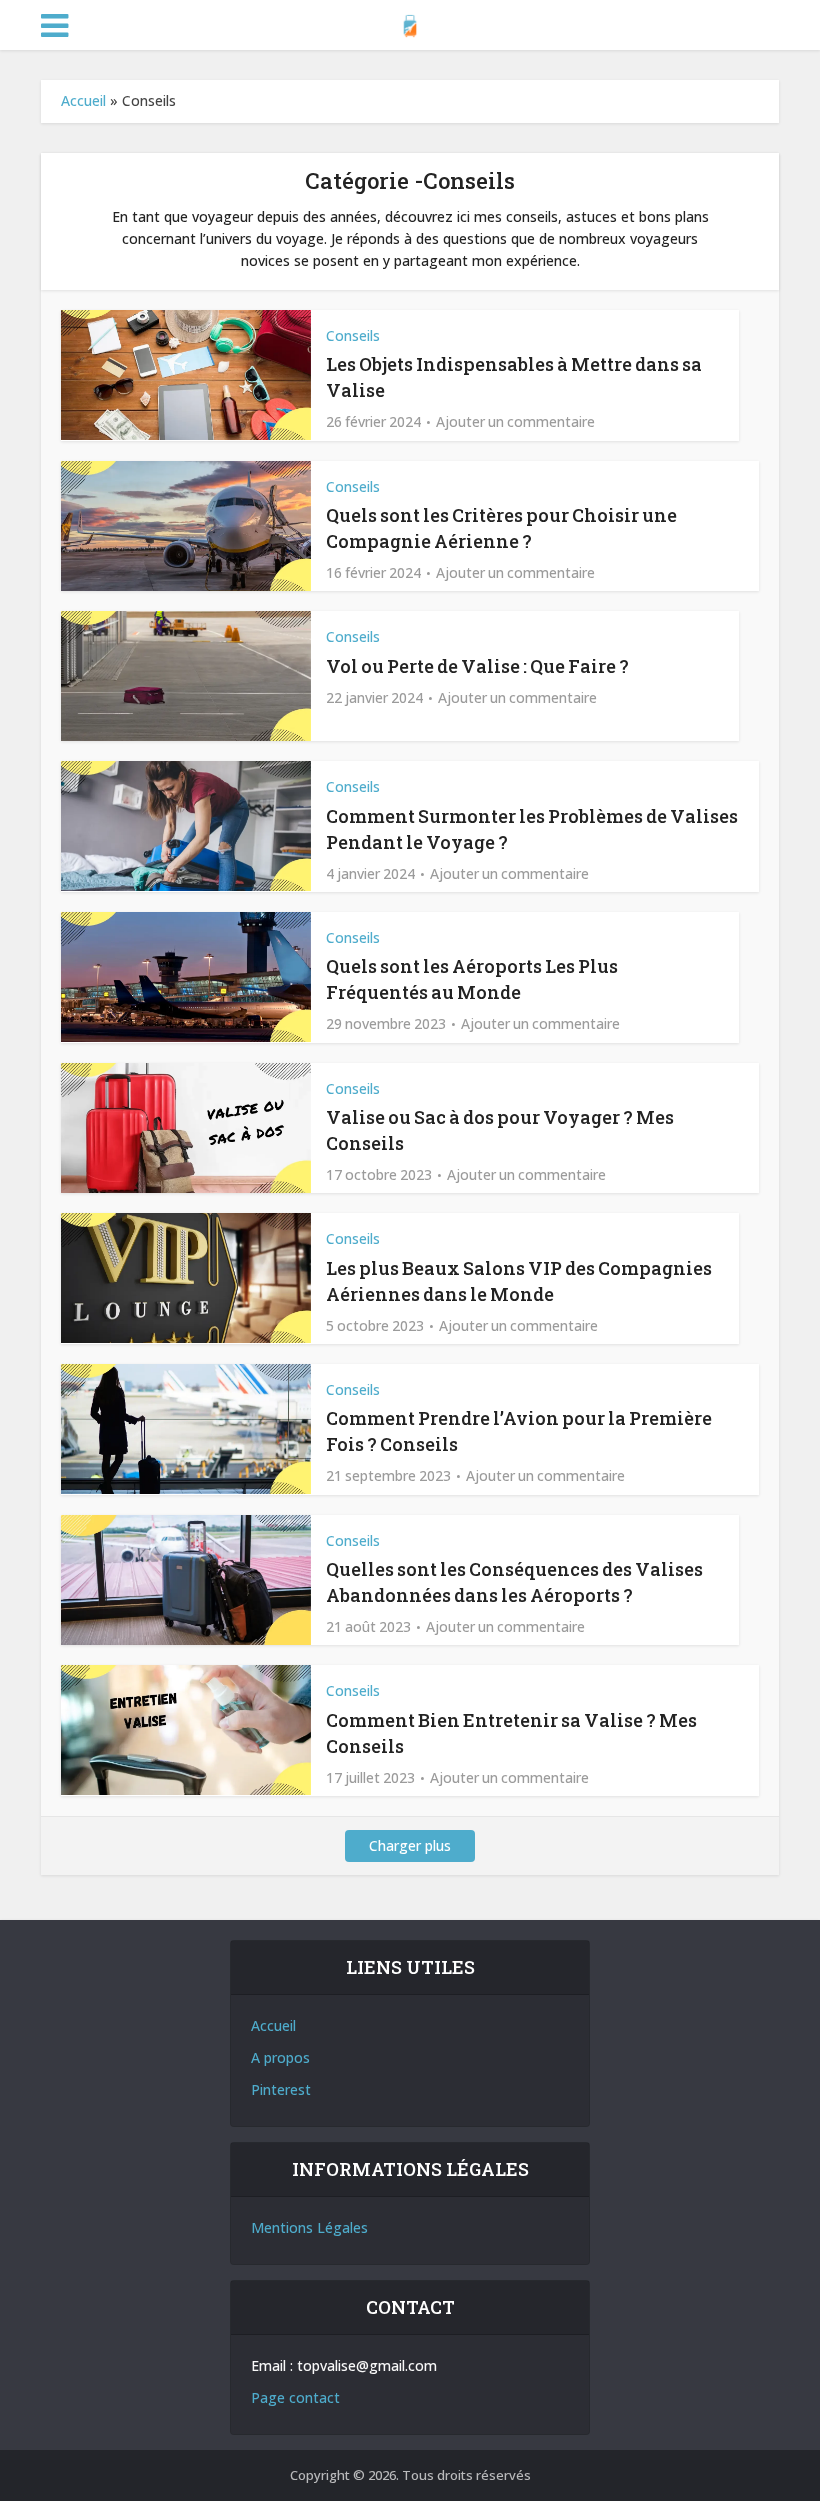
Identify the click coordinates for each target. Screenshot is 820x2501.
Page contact (295, 2397)
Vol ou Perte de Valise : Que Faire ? (477, 666)
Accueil (83, 100)
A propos (280, 2057)
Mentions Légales (309, 2227)
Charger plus (410, 1845)
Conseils (353, 335)
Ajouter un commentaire (515, 422)
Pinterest (281, 2089)
